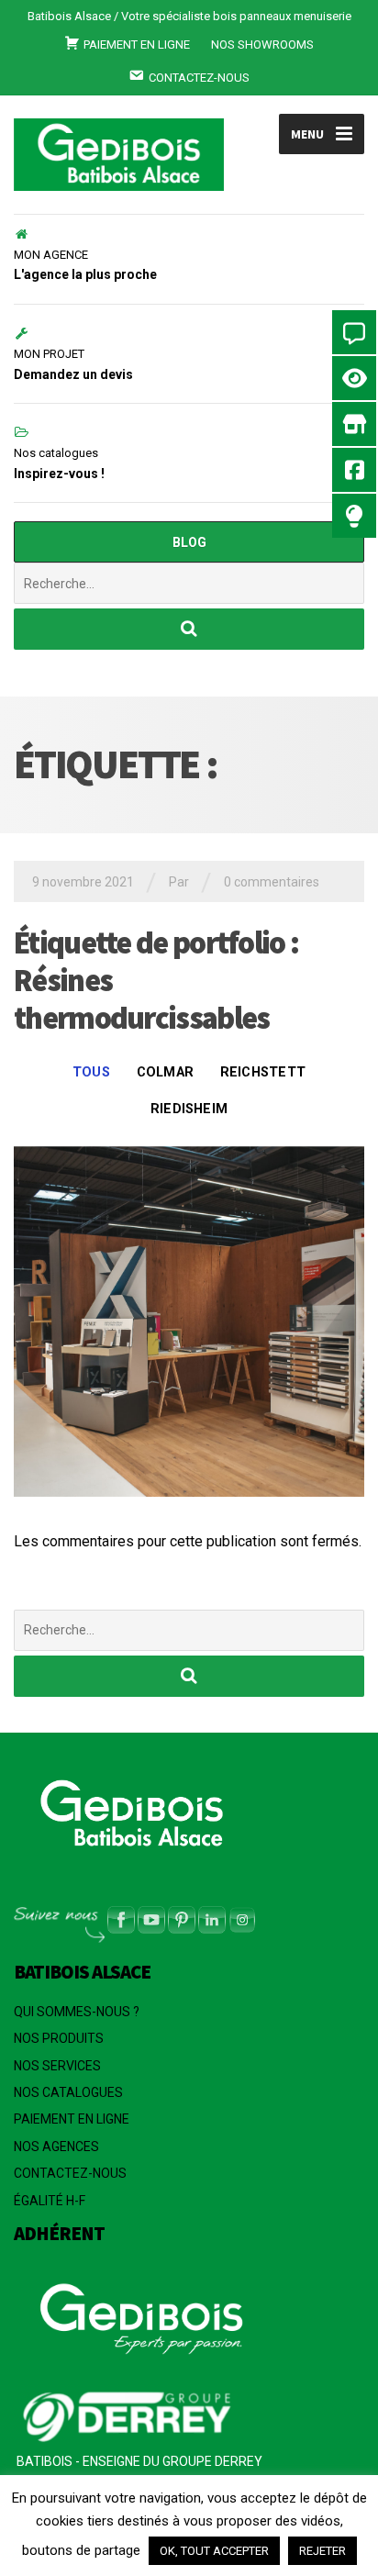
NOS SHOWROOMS (262, 45)
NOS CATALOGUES (68, 2092)
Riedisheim (189, 1109)
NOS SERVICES (57, 2066)
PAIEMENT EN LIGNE (72, 2119)
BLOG (189, 542)
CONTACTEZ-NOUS (70, 2173)
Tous (91, 1072)
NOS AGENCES (56, 2147)
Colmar (165, 1072)
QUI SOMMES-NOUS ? (77, 2012)
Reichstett (263, 1072)
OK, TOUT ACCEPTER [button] (214, 2551)
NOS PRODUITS (59, 2038)
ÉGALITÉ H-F (50, 2201)
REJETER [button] (322, 2551)
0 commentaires (272, 882)
